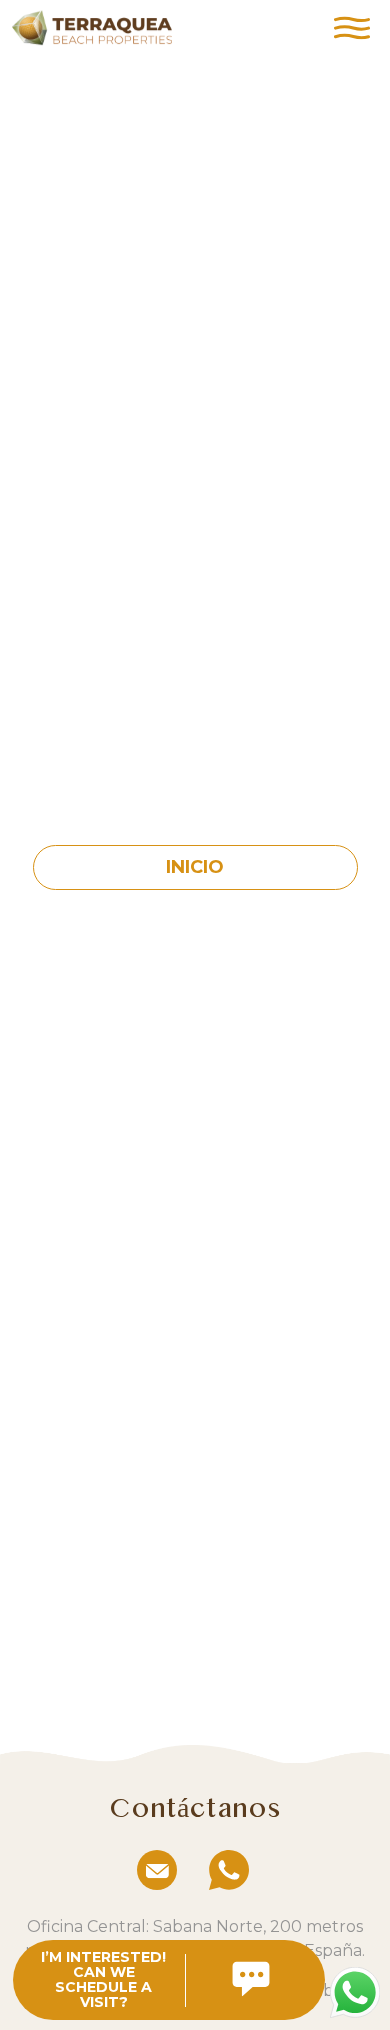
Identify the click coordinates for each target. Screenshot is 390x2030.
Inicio (195, 867)
